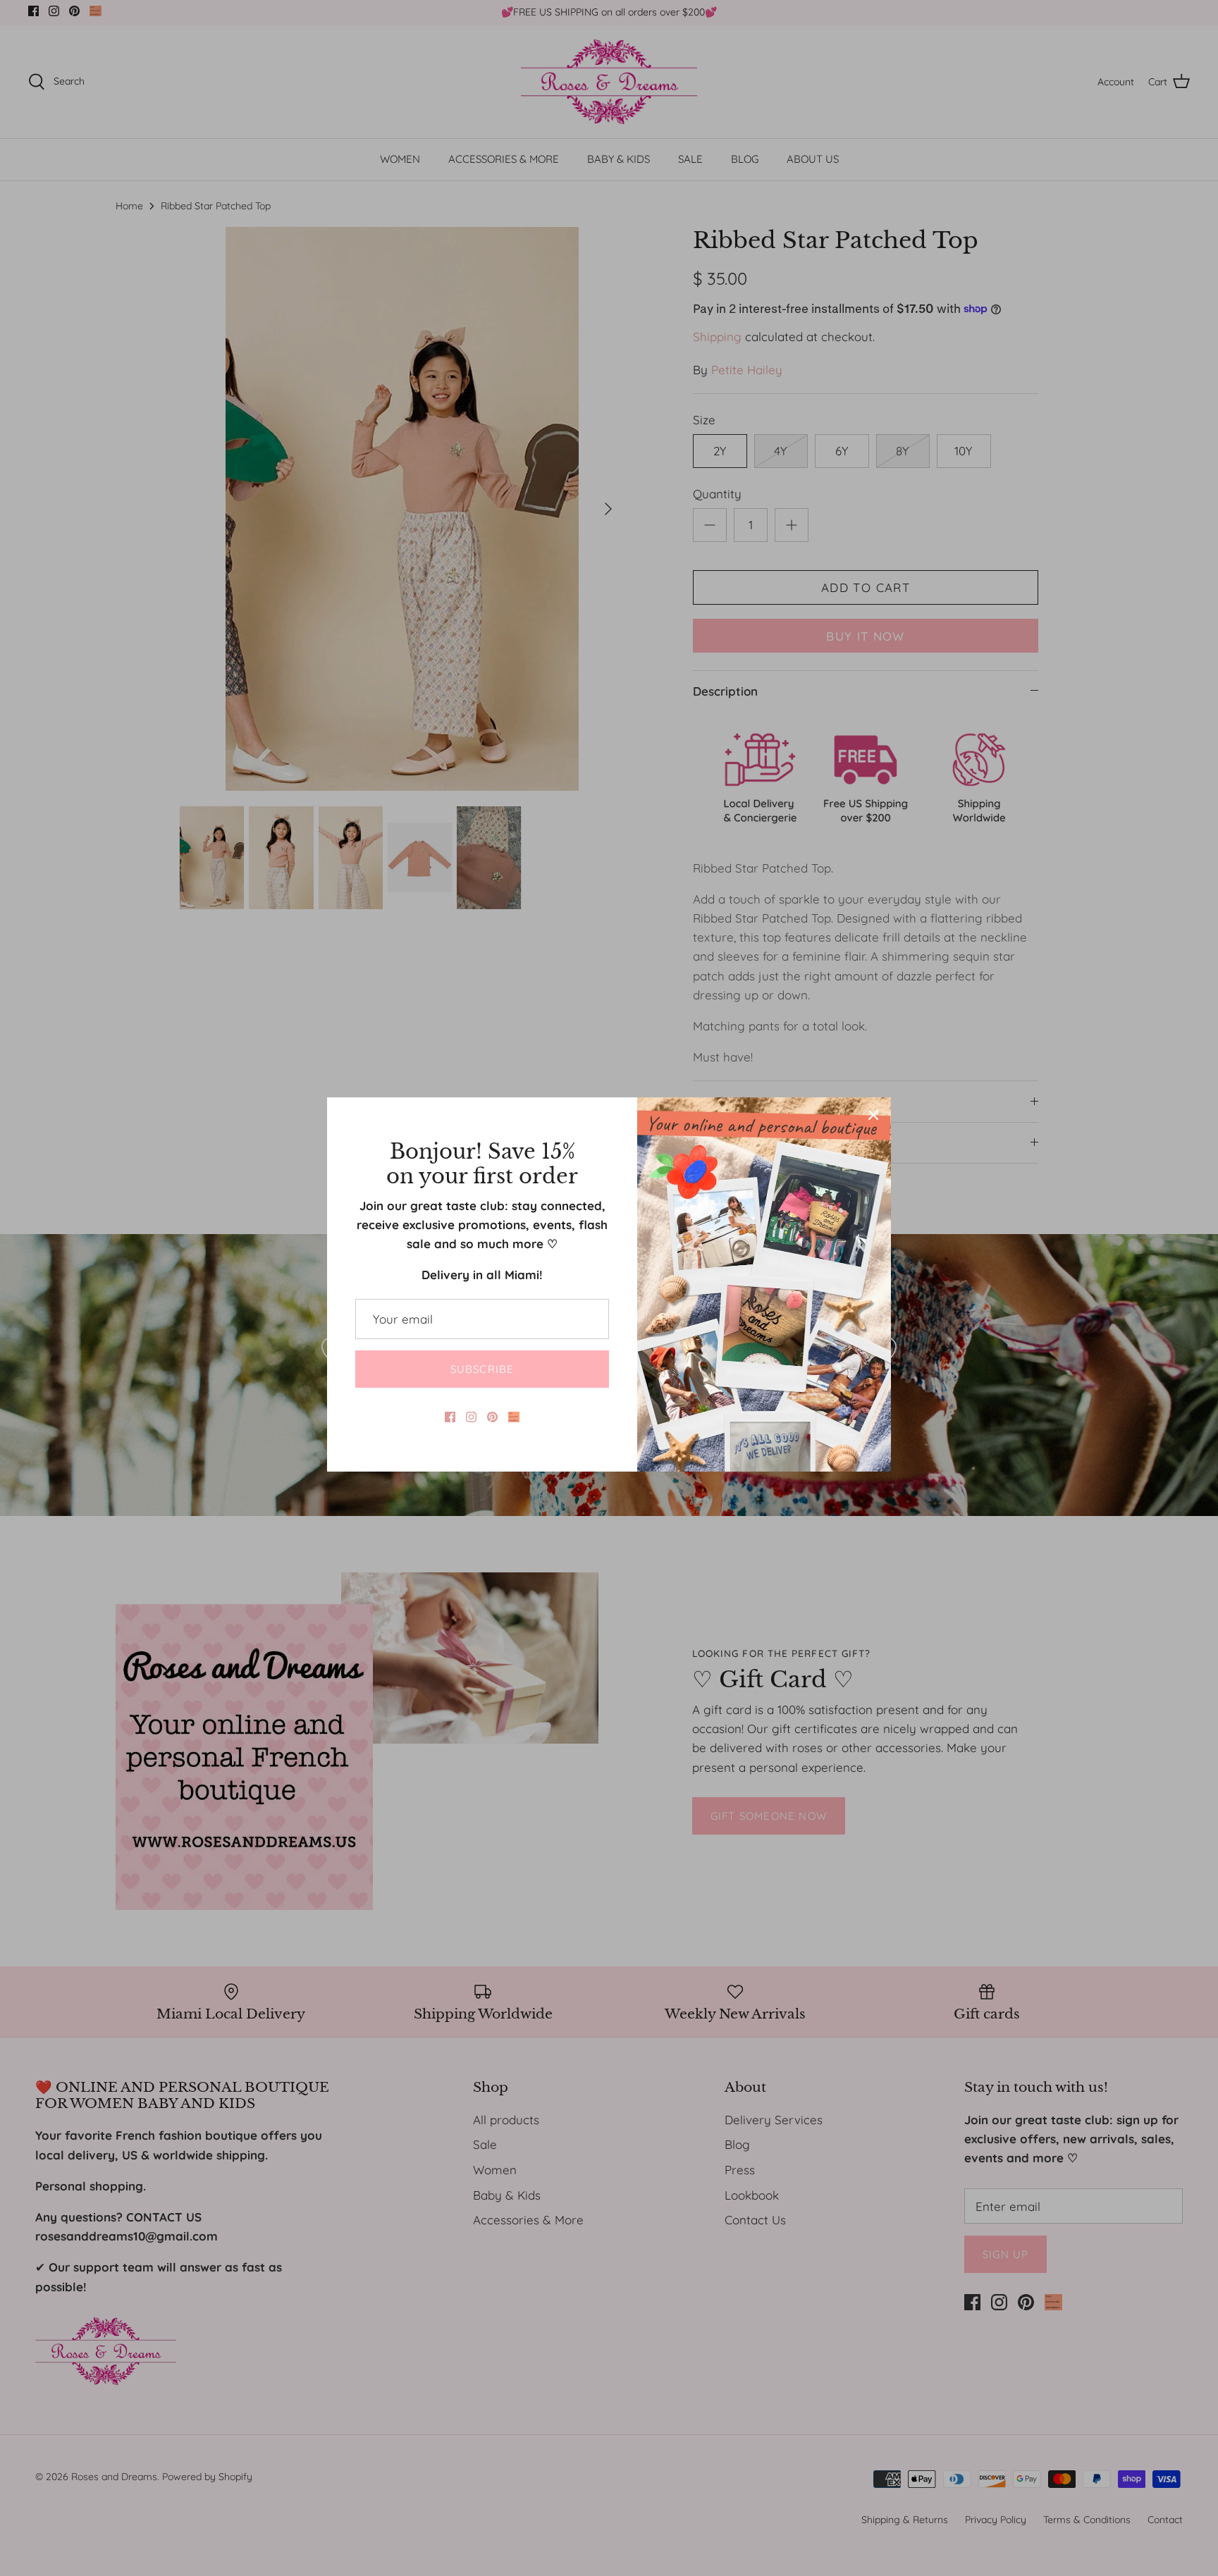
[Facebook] (450, 1417)
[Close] (873, 1115)
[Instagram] (471, 1417)
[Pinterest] (492, 1417)
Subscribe (482, 1369)
